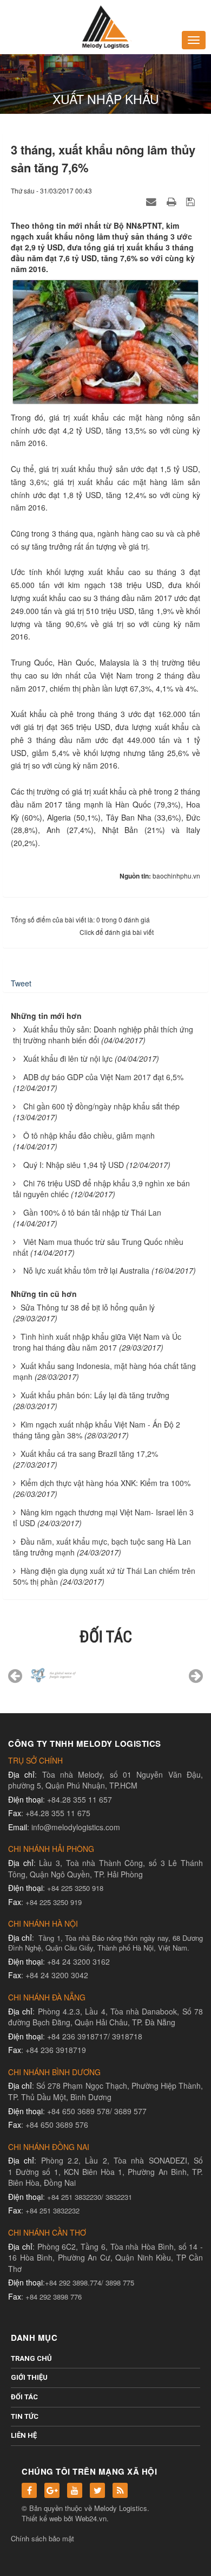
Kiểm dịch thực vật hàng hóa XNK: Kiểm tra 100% (105, 1483)
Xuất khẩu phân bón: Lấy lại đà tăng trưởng (95, 1395)
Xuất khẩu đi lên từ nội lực (68, 1058)
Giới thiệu (29, 2377)
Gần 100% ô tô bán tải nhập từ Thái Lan (92, 1212)
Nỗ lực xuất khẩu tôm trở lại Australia (86, 1270)
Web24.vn (91, 2518)
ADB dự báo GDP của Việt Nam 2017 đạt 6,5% (103, 1077)
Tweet (21, 983)
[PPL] (153, 1679)
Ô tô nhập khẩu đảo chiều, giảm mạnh (89, 1135)
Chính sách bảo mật (42, 2538)
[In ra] (173, 201)
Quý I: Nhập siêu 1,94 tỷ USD (74, 1165)
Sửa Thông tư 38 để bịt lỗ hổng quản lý (88, 1307)
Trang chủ (31, 2358)
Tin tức (25, 2416)
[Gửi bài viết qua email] (153, 201)
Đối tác (24, 2397)
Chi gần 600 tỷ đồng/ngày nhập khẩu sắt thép (101, 1106)
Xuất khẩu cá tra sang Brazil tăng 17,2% (89, 1454)
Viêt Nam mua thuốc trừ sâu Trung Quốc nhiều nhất (98, 1247)
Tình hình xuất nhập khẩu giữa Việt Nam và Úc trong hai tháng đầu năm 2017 (97, 1342)
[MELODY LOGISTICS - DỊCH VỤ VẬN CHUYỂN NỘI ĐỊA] (105, 26)
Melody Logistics (121, 2508)
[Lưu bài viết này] (192, 201)
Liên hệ (24, 2435)
